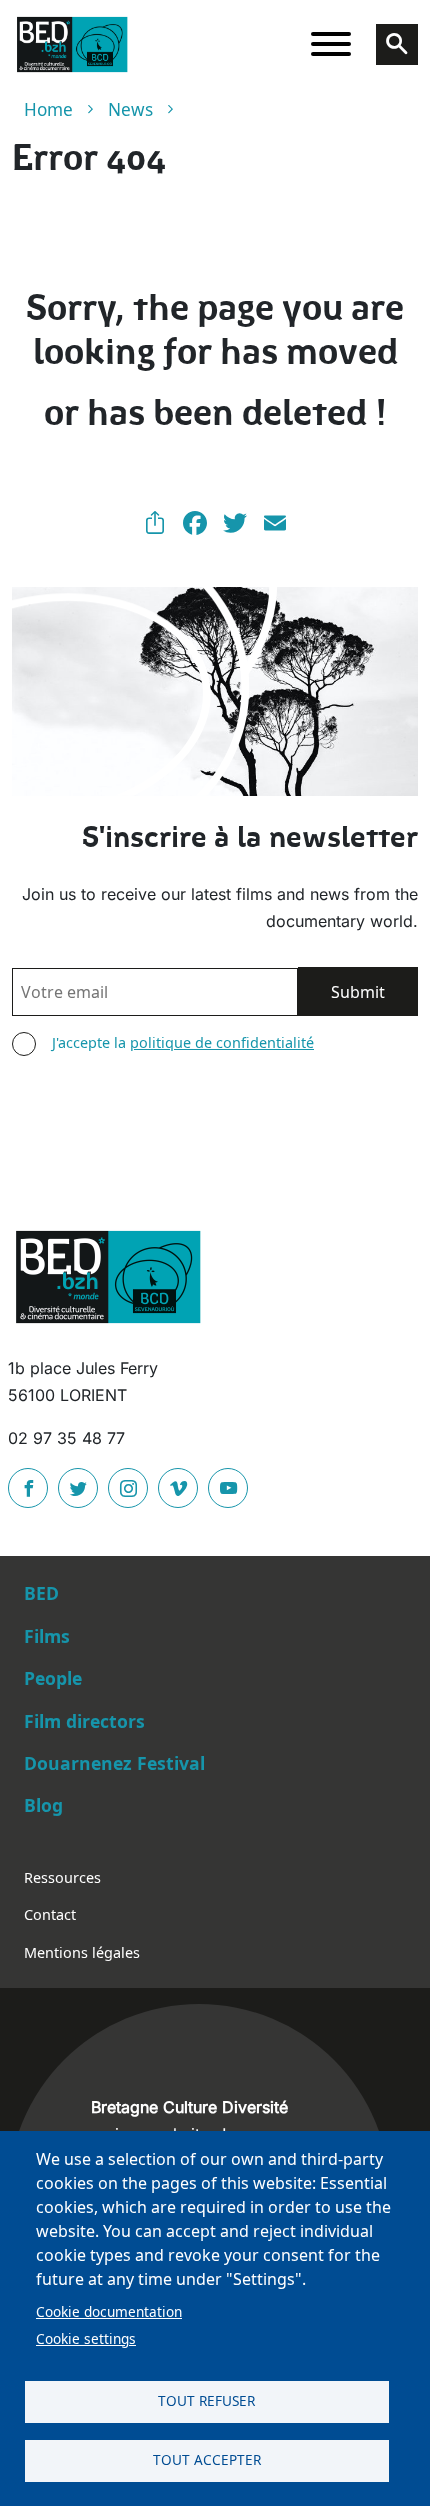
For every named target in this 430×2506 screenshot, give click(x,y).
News (130, 109)
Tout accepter (207, 2459)
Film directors (84, 1721)
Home (48, 109)
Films (47, 1636)
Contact (50, 1914)
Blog (43, 1805)
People (53, 1678)
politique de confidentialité (222, 1042)
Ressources (62, 1877)
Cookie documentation (109, 2311)
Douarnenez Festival (114, 1763)
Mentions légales (82, 1952)
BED (41, 1593)
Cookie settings (86, 2338)
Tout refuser (206, 2400)
